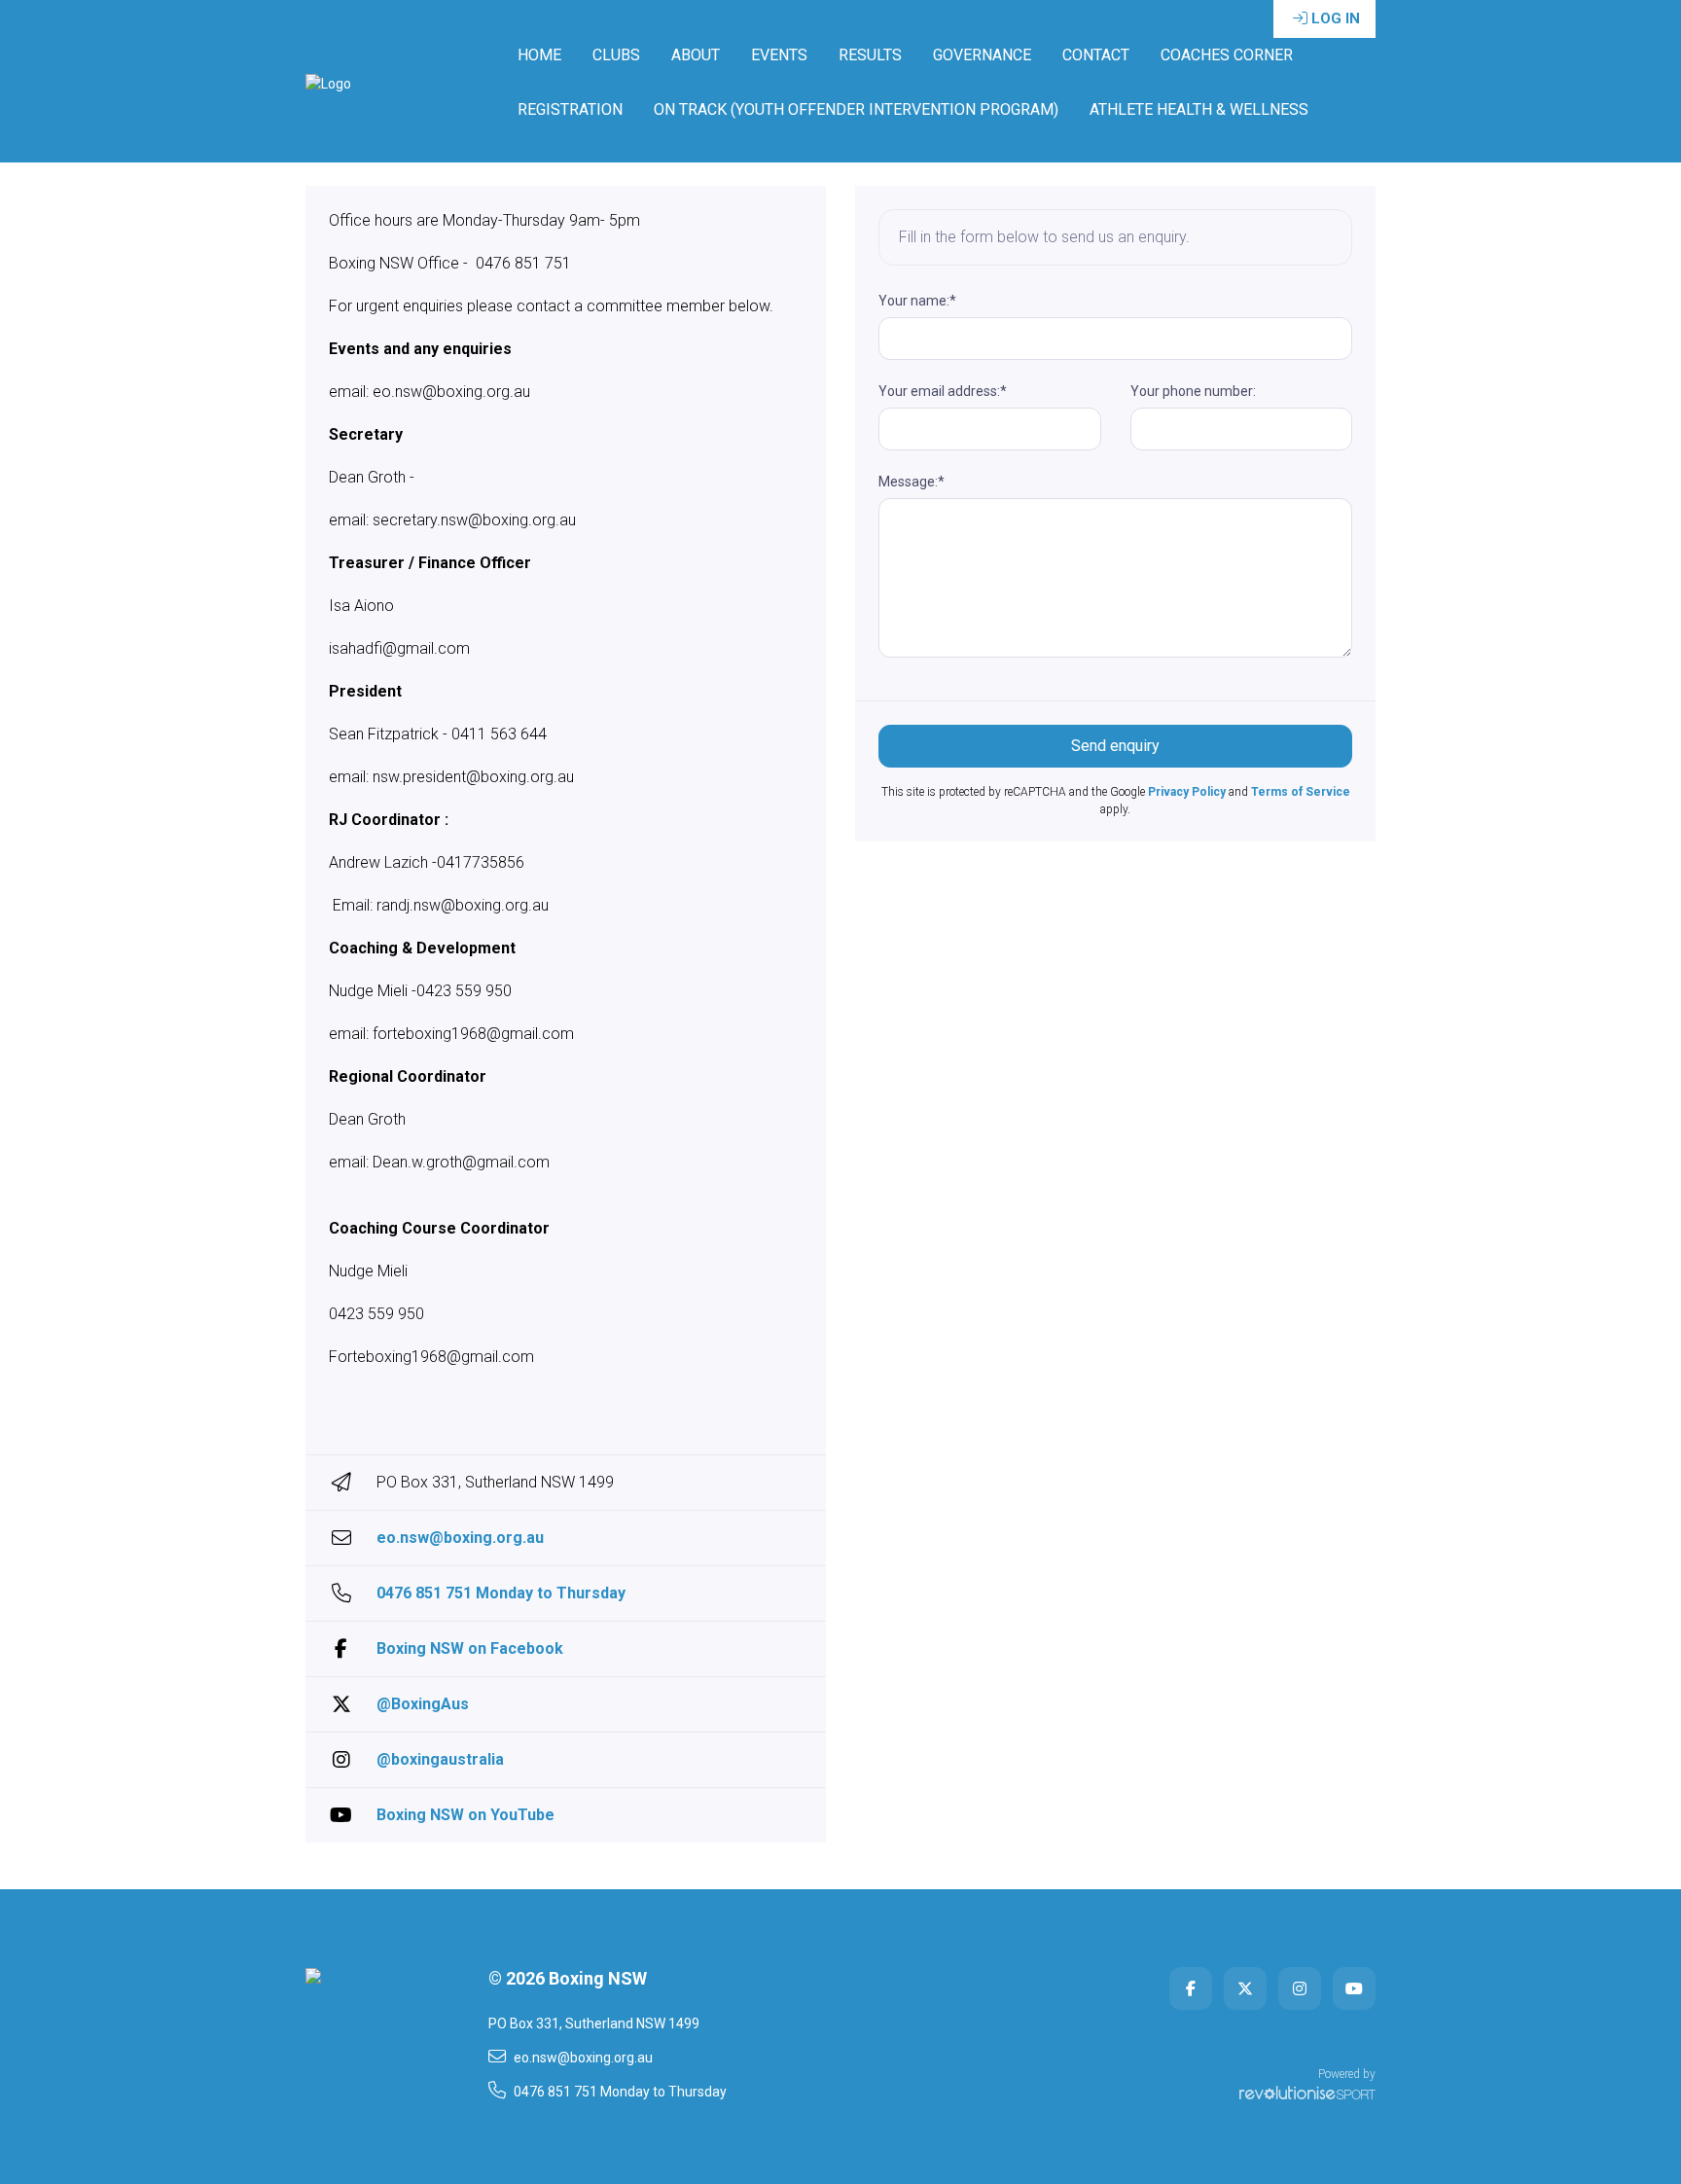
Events (779, 55)
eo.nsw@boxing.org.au (460, 1538)
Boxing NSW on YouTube (465, 1815)
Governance (982, 55)
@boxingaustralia (440, 1759)
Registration (570, 109)
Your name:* (917, 301)
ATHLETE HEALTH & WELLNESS (1199, 109)
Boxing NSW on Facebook (470, 1648)
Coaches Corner (1227, 55)
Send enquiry (1115, 746)
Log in (1336, 18)
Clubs (616, 55)
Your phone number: (1193, 391)
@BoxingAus (423, 1704)
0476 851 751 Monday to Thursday (501, 1593)
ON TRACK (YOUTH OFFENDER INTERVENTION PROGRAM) (856, 109)
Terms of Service (1301, 792)
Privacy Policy (1187, 792)
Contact (1096, 55)
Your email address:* (943, 391)
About (696, 55)
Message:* (912, 482)
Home (539, 55)
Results (870, 55)
